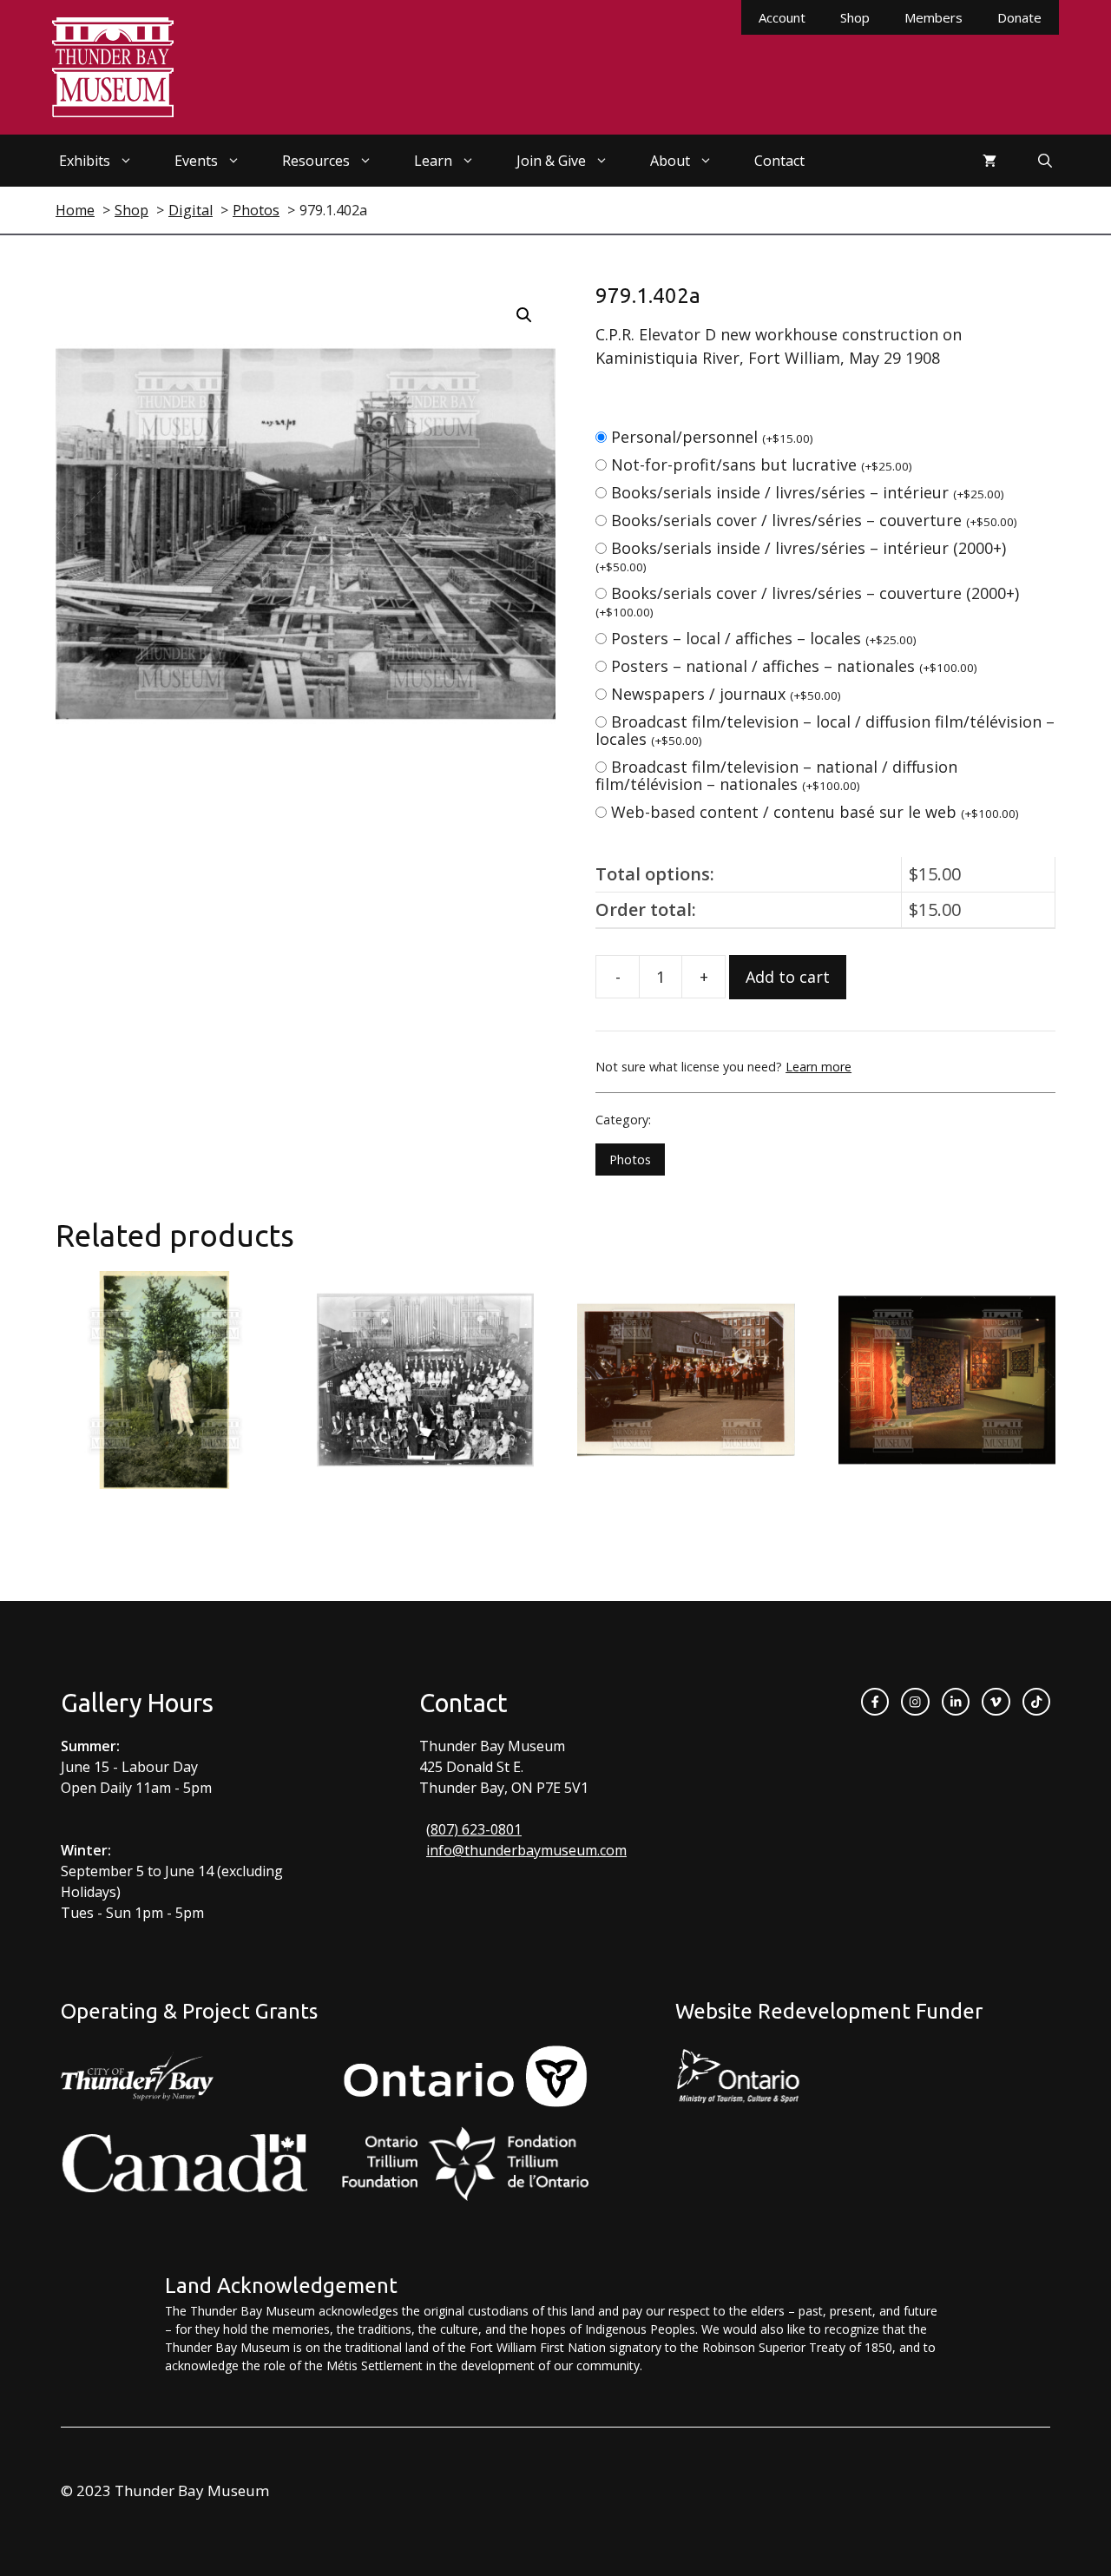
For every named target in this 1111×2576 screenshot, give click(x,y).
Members (934, 17)
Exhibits (85, 161)
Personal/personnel (712, 437)
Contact (779, 161)
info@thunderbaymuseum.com (526, 1850)
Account (782, 17)
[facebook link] (875, 1702)
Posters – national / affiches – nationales (794, 666)
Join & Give (551, 161)
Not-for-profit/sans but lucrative (762, 464)
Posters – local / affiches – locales (764, 638)
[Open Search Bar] (1045, 161)
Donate (1019, 17)
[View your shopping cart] (989, 161)
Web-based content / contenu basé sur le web (815, 812)
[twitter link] (996, 1702)
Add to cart (788, 977)
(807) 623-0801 (474, 1829)
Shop (855, 17)
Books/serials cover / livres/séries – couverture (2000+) (807, 601)
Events (196, 161)
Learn (433, 161)
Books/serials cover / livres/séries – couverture (814, 520)
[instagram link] (915, 1702)
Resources (316, 161)
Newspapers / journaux (726, 694)
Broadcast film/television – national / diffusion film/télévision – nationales (776, 775)
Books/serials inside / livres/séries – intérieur (808, 492)
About (670, 161)
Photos (630, 1160)
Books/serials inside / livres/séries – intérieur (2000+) (801, 556)
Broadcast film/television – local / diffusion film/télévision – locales (825, 730)
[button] (524, 315)
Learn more (818, 1067)
